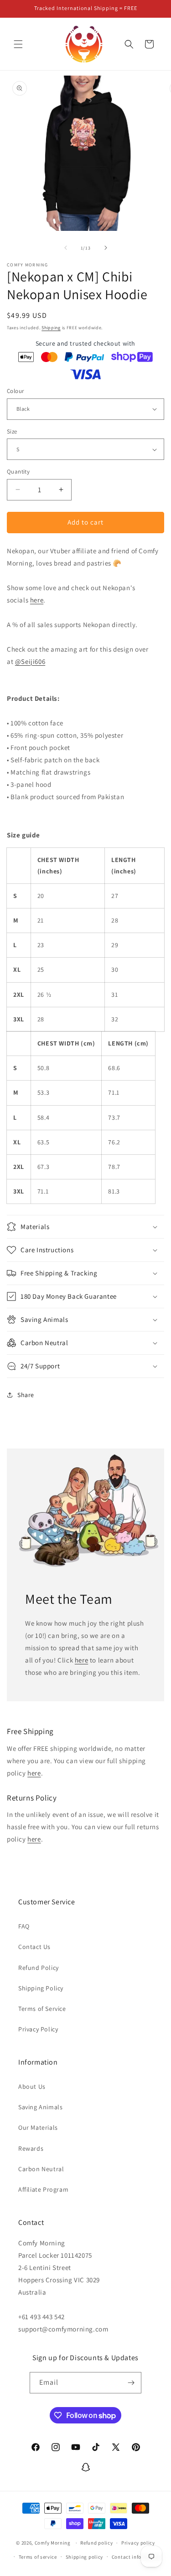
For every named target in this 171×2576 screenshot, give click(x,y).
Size (12, 431)
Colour (15, 391)
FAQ (24, 1926)
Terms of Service (42, 2009)
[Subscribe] (131, 2383)
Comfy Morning (53, 2543)
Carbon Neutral (41, 2169)
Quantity (18, 472)
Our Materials (38, 2127)
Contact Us (34, 1947)
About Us (32, 2086)
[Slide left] (66, 248)
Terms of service (38, 2557)
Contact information (136, 2557)
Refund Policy (39, 1968)
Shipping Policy (41, 1988)
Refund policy (96, 2543)
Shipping (51, 328)
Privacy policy (138, 2543)
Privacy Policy (38, 2029)
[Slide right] (106, 248)
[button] (18, 44)
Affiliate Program (43, 2189)
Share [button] (26, 1395)
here (37, 600)
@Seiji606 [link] (30, 661)
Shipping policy (85, 2557)
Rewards (31, 2148)
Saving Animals (40, 2107)
